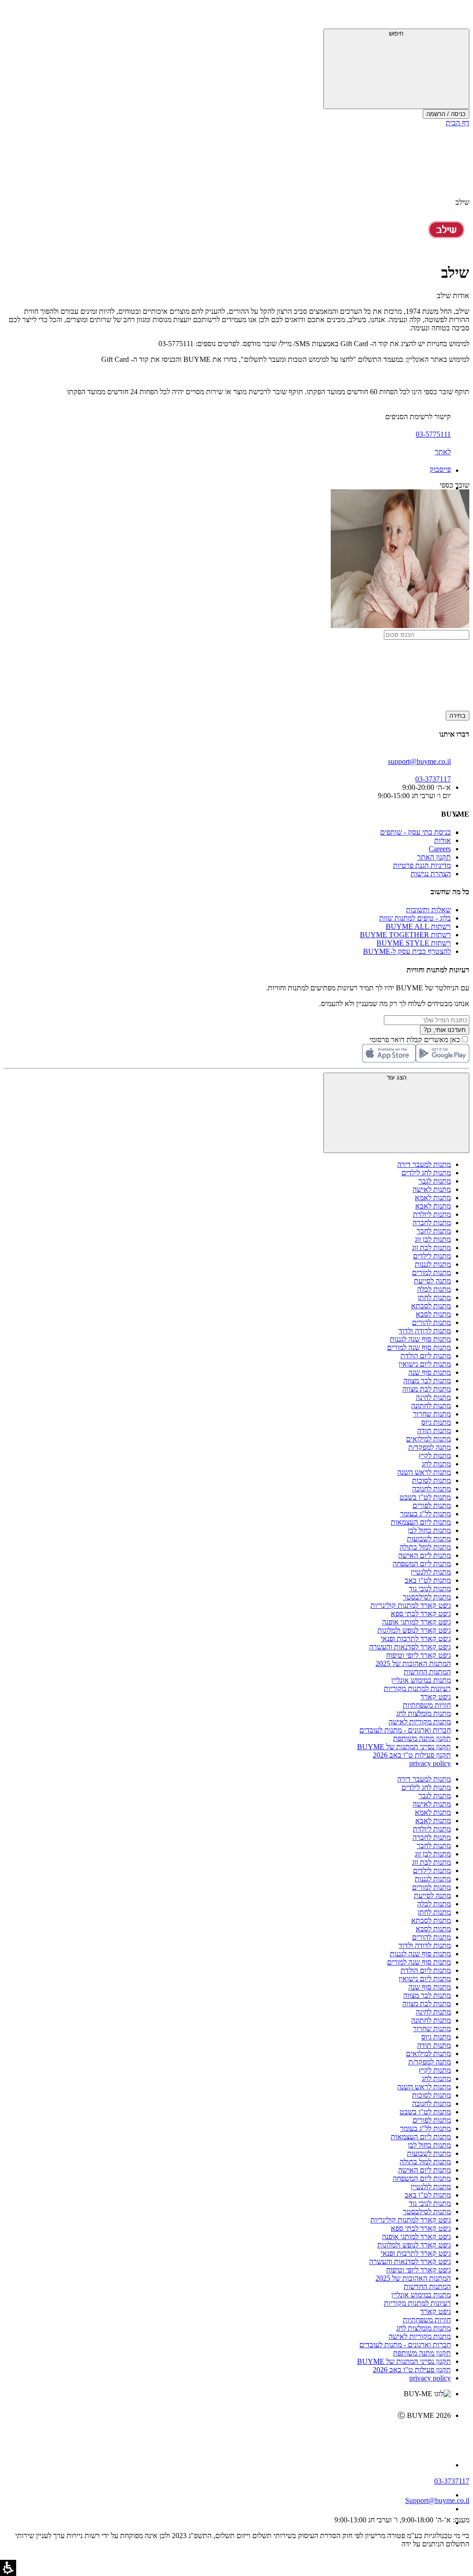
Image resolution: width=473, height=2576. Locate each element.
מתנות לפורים (432, 1505)
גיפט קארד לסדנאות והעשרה (410, 1647)
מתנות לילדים (432, 1256)
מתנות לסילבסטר (427, 1597)
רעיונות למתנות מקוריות (417, 1688)
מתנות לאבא (433, 1206)
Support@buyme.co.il (437, 2500)
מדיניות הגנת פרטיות (422, 865)
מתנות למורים (431, 1273)
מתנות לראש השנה (424, 1472)
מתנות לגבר (435, 1181)
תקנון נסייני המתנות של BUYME (404, 1747)
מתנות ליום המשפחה (422, 1564)
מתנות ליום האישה (424, 1555)
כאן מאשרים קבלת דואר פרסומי (419, 1040)
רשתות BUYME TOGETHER (405, 935)
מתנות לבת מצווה (427, 1389)
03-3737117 (452, 2481)
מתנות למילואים (428, 1439)
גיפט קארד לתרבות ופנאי (416, 1639)
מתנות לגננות (433, 1264)
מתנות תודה (434, 1431)
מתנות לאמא (433, 1198)
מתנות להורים (431, 1322)
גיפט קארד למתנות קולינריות (411, 1605)
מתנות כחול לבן (429, 1530)
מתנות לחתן (434, 1297)
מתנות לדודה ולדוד (425, 1331)
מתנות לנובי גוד (430, 1589)
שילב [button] (462, 202)
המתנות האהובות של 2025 (413, 1663)
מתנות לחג (436, 1464)
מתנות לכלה (434, 1289)
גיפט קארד (436, 1697)
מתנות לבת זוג (431, 1248)
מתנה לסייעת (432, 1281)
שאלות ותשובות (428, 910)
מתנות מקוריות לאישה (420, 1722)
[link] (227, 2435)
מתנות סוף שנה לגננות (420, 1339)
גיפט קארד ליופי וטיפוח (418, 1655)
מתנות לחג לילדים (426, 1173)
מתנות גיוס (436, 1422)
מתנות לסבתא (431, 1306)
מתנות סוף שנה (430, 1372)
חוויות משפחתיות (427, 1705)
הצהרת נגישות (431, 874)
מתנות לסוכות (431, 1480)
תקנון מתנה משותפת (422, 1738)
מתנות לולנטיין (431, 1572)
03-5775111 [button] (433, 434)
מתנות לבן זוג (433, 1239)
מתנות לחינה (433, 1397)
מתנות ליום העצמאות (421, 1522)
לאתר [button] (443, 452)
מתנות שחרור (432, 1414)
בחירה (458, 716)
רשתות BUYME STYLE (414, 943)
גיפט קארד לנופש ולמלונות (414, 1630)
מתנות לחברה (432, 1223)
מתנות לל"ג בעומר (425, 1514)
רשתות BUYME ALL (418, 926)
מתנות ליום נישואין (425, 1364)
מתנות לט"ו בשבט (425, 1497)
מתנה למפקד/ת (430, 1447)
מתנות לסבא (433, 1314)
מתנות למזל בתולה (425, 1547)
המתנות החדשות (427, 1672)
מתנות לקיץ (435, 1456)
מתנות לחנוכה (431, 1489)
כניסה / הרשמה (446, 114)
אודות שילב (453, 296)
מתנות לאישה (432, 1189)
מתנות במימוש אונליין (421, 1680)
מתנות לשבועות (429, 1539)
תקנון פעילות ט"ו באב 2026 (412, 1755)
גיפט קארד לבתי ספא (421, 1614)
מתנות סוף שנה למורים (419, 1347)
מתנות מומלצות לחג (424, 1713)
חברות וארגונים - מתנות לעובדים (405, 1730)
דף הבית (458, 123)
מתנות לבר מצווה (427, 1381)
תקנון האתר (434, 857)
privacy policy (430, 1763)
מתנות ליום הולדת (426, 1356)
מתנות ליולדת (432, 1214)
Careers (440, 849)
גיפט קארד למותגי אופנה (416, 1622)
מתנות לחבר (434, 1231)
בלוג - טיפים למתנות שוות (415, 918)
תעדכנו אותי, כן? (445, 1030)
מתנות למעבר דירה (424, 1164)
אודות (443, 840)
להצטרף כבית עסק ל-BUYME (407, 951)
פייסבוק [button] (440, 469)
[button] (457, 16)
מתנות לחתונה (431, 1406)
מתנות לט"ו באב (428, 1580)
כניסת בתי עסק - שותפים (415, 832)
